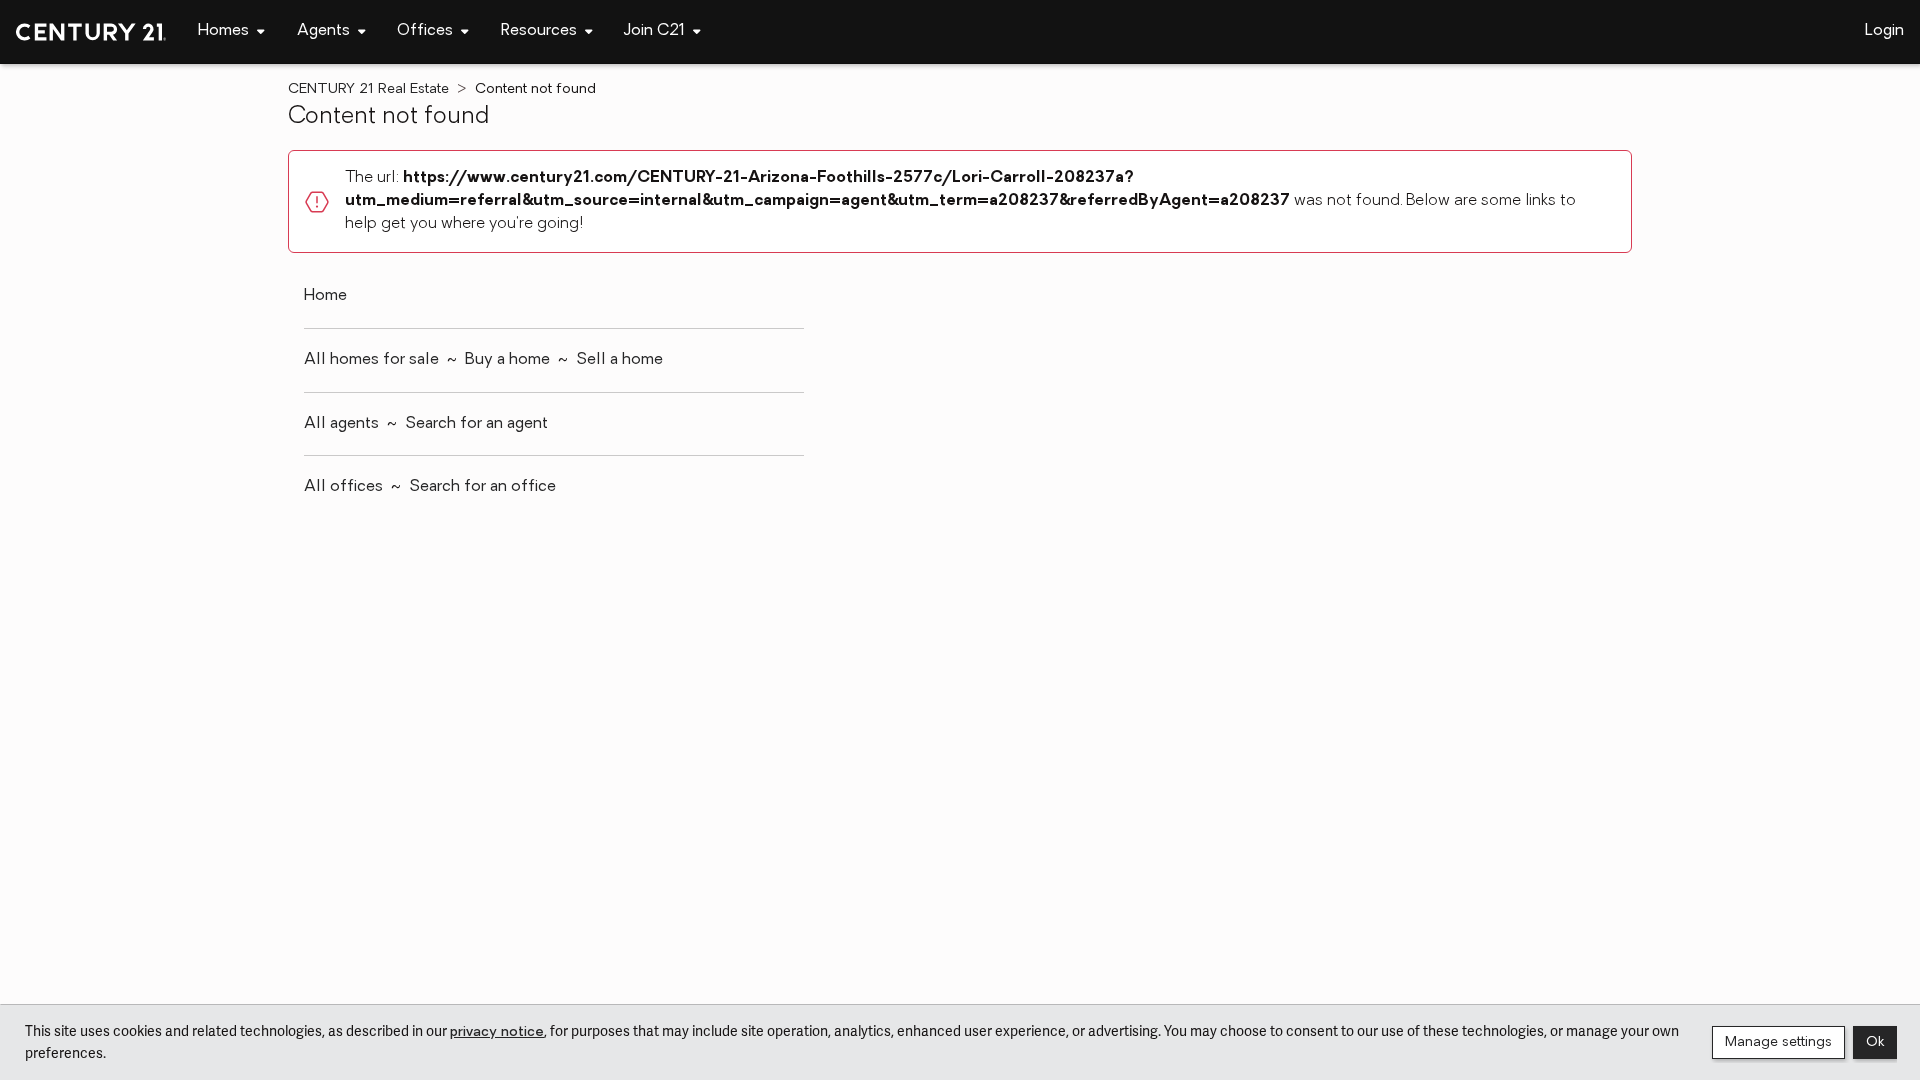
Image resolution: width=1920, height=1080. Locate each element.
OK (1875, 1042)
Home (325, 296)
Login (1884, 31)
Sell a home (619, 360)
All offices (343, 487)
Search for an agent (476, 424)
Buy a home (507, 360)
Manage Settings (1778, 1042)
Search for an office (482, 487)
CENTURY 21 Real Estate (368, 89)
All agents (341, 424)
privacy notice (497, 1032)
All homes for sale (371, 360)
